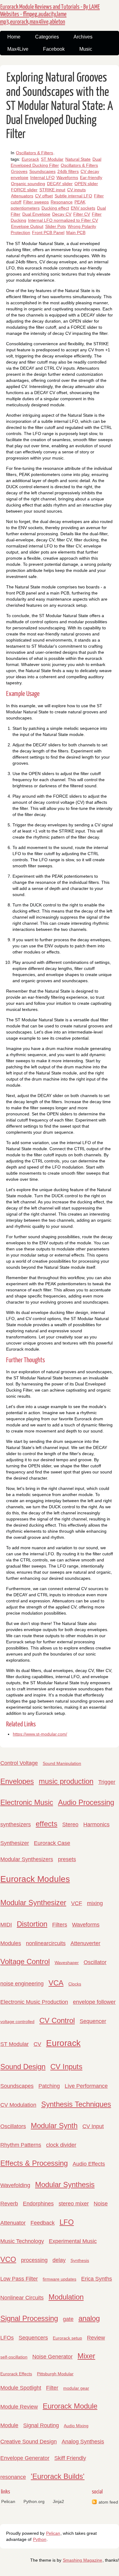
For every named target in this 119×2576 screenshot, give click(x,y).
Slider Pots (56, 226)
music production (66, 1781)
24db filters (68, 171)
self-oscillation (14, 2357)
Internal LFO (42, 177)
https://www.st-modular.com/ (40, 1734)
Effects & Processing (34, 2163)
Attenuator (13, 2223)
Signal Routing (41, 2425)
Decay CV (62, 214)
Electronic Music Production (34, 2002)
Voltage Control (25, 1961)
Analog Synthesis (83, 2442)
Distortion (32, 1924)
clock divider (61, 2145)
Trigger (107, 1782)
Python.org (34, 2501)
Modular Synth (54, 2126)
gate (68, 2319)
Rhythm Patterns (21, 2145)
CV (37, 2044)
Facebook (54, 49)
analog (89, 2318)
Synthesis (80, 2260)
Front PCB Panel (48, 232)
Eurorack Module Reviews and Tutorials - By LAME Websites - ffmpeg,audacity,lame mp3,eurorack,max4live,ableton (50, 14)
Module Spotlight (21, 2388)
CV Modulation (18, 2105)
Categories (47, 37)
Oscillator (95, 1962)
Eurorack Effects (16, 2374)
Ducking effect (55, 208)
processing (34, 2260)
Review (96, 2338)
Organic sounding (28, 184)
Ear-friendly (91, 177)
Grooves (19, 171)
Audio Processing (86, 1802)
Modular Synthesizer (33, 1903)
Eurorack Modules (35, 1879)
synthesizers (16, 1824)
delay (59, 2260)
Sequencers (33, 2338)
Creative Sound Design (29, 2442)
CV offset (44, 196)
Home (14, 37)
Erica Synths (97, 2279)
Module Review (19, 2407)
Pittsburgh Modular (55, 2374)
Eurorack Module (70, 2406)
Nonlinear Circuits (22, 2298)
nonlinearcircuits (46, 1943)
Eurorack (30, 159)
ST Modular (52, 159)
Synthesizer (15, 1843)
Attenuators (22, 196)
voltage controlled (17, 2022)
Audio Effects (89, 2164)
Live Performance (86, 2086)
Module (9, 2425)
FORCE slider (24, 190)
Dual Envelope (36, 214)
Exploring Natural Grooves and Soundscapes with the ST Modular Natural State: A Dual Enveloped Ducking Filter (60, 106)
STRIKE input (52, 190)
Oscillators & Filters (34, 153)
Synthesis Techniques (76, 2104)
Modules (11, 1943)
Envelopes (17, 1781)
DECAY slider (60, 184)
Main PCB (76, 232)
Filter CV (82, 214)
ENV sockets (83, 208)
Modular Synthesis (65, 2184)
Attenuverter (85, 1943)
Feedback (43, 2223)
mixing (95, 1903)
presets (67, 1859)
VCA (56, 1983)
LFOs (7, 2338)
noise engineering (22, 1984)
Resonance (62, 202)
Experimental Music (73, 2241)
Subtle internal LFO (73, 196)
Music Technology (22, 2241)
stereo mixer (74, 2204)
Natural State (78, 159)
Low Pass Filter (19, 2279)
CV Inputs (66, 2067)
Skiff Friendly (70, 2458)
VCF (77, 1903)
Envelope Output (27, 226)
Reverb (9, 2204)
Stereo (70, 1824)
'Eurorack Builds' (58, 2476)
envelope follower (94, 2002)
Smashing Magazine (83, 2560)
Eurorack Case (52, 1843)
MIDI (6, 1925)
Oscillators (13, 2126)
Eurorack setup (67, 2338)
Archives (83, 37)
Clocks (75, 1984)
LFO (67, 2222)
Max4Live (18, 49)
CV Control (57, 2020)
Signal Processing (29, 2318)
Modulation (66, 2297)
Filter (52, 2388)
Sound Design (23, 2067)
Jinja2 (58, 2501)
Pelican (8, 2501)
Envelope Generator (25, 2458)
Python (40, 2539)
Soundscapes (42, 171)
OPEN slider (86, 184)
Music (86, 49)
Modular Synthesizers (27, 1859)
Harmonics (96, 1824)
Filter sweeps (36, 202)
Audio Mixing (76, 2426)
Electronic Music (27, 1802)
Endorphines (38, 2204)
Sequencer (93, 2021)
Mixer (86, 2356)
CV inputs (76, 190)
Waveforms (67, 177)
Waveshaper (67, 1963)
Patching (49, 2086)
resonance (13, 2477)
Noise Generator (52, 2357)
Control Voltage (19, 1763)
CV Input (93, 2126)
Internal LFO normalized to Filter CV (63, 220)
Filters (60, 1925)
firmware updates (60, 2279)
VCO (8, 2259)
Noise (101, 2204)
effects (47, 1824)
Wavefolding (15, 2185)
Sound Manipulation (62, 1763)
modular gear (76, 2388)
